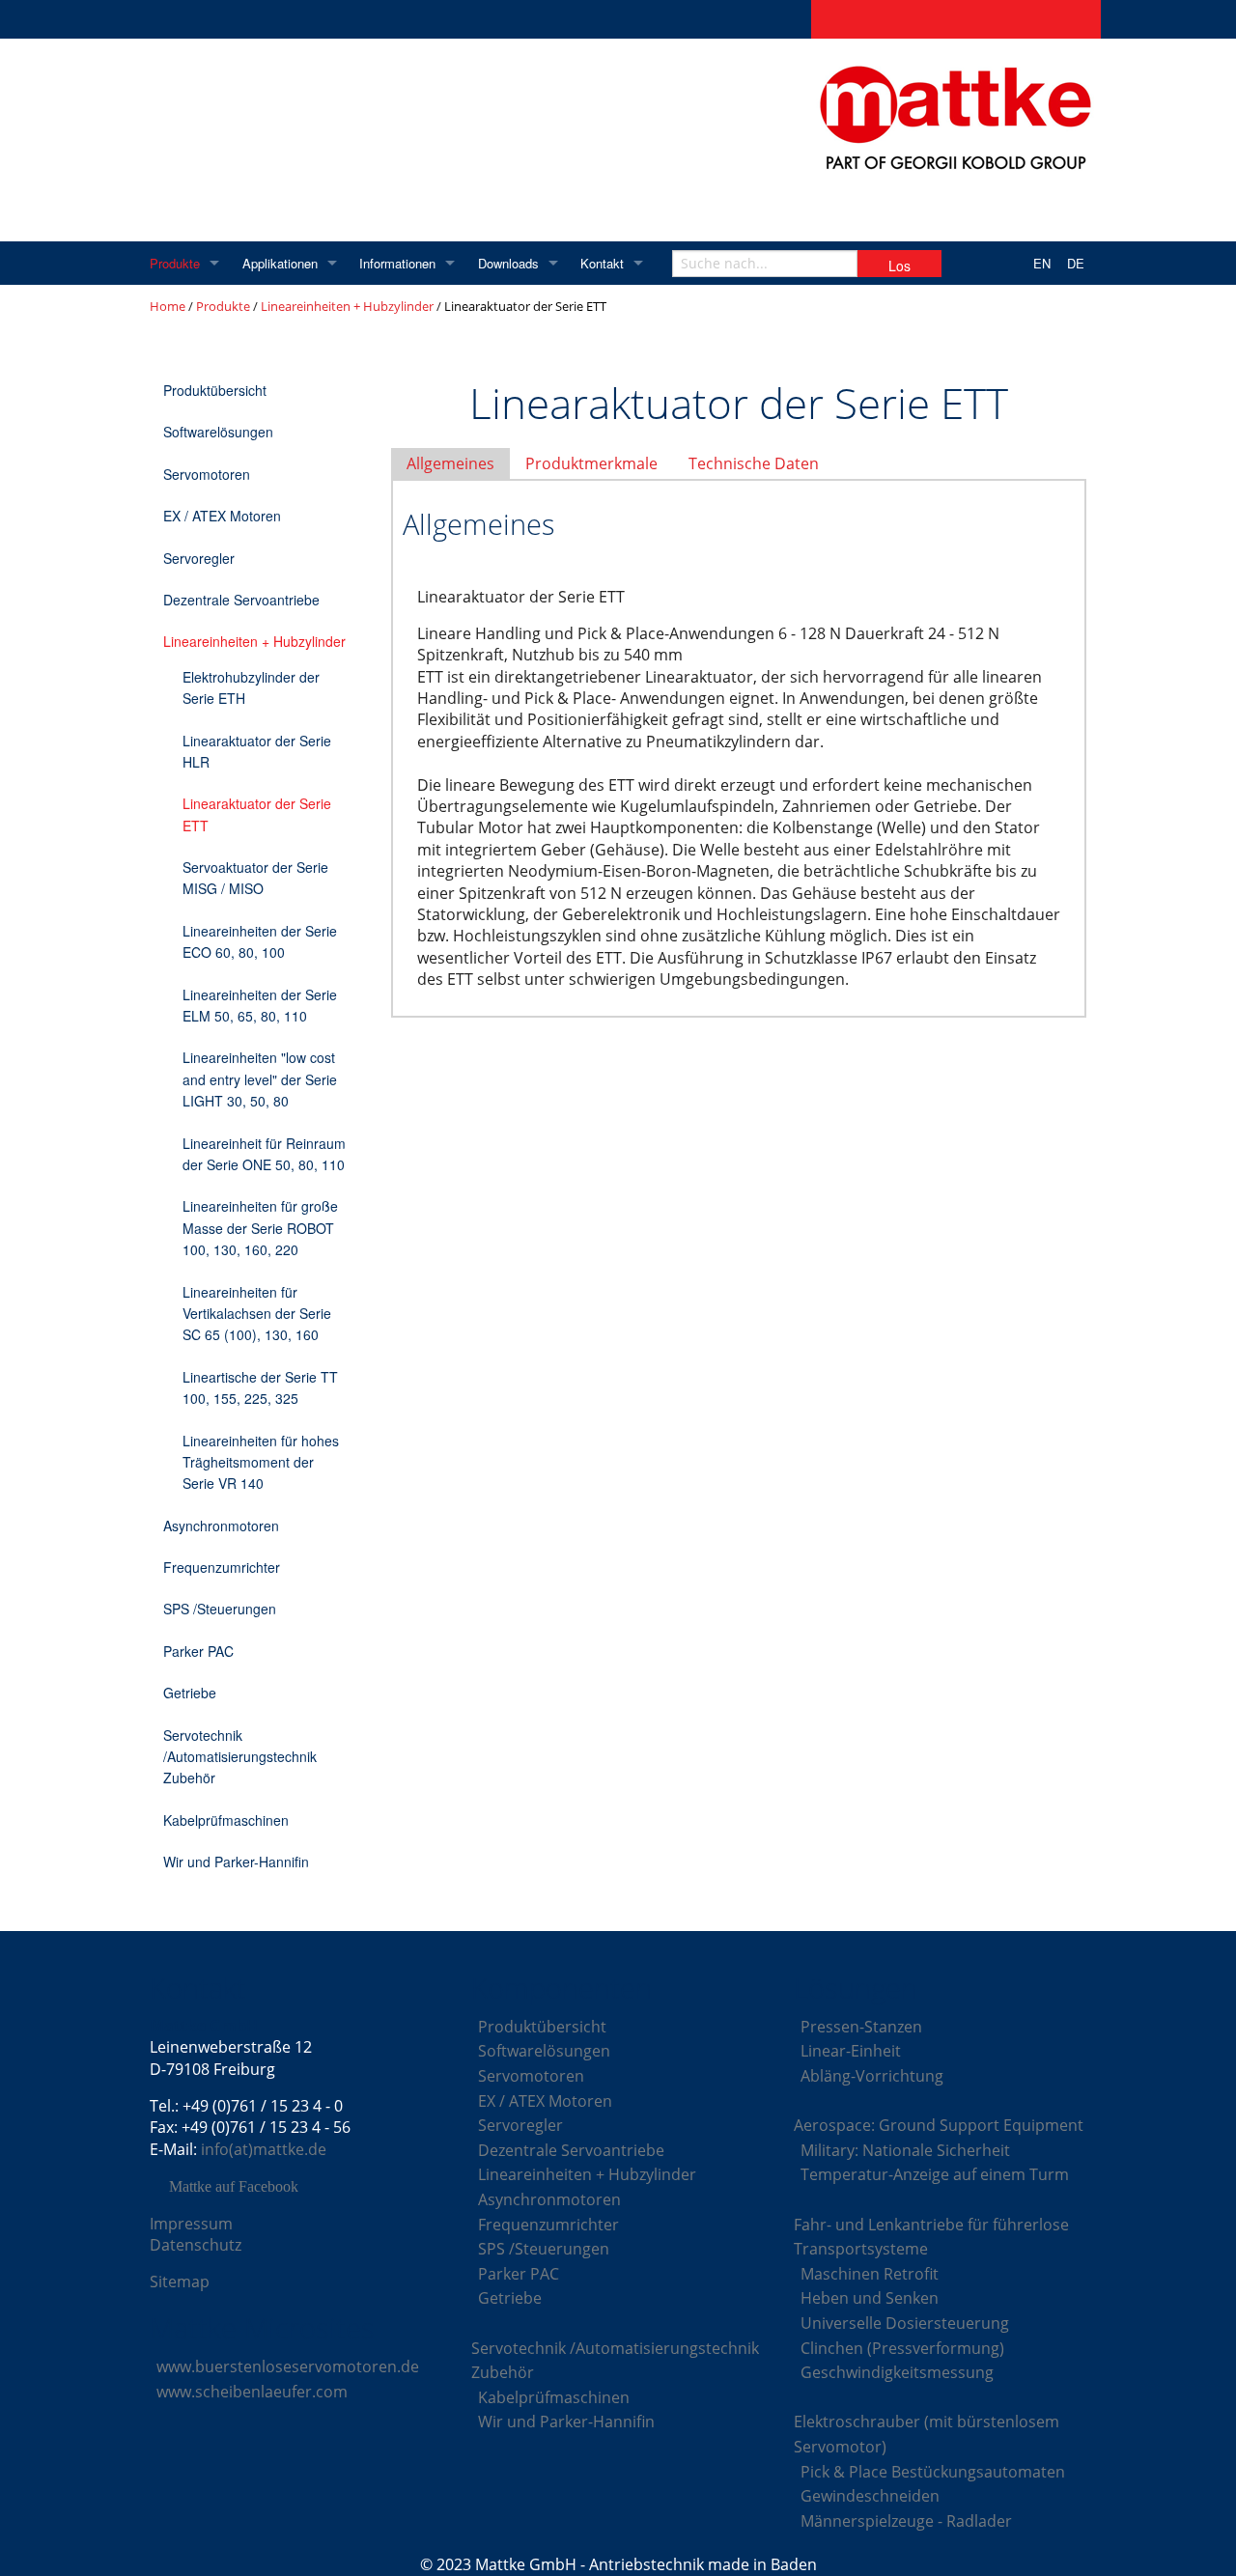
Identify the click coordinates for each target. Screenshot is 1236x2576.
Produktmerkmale (591, 463)
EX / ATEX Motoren (222, 516)
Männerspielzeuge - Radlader (906, 2521)
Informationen (397, 263)
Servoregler (199, 558)
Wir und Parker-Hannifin (236, 1862)
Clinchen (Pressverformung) (902, 2348)
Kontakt (602, 263)
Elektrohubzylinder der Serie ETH (251, 687)
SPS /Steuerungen (220, 1609)
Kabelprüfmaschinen (226, 1820)
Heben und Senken (870, 2298)
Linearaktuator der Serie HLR (257, 751)
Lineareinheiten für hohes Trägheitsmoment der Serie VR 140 (261, 1462)
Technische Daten (754, 463)
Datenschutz (196, 2245)
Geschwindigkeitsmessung (897, 2372)
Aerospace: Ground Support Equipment (939, 2125)
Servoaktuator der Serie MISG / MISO (255, 878)
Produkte (175, 263)
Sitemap (180, 2282)
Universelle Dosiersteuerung (905, 2323)
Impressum (191, 2224)
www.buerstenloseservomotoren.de (288, 2366)
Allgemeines (450, 463)
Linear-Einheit (851, 2051)
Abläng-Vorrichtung (872, 2076)
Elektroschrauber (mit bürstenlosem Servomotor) (927, 2434)
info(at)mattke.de (264, 2149)
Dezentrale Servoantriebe (241, 600)
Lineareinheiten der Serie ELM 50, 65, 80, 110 (260, 1005)
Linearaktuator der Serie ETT (257, 814)
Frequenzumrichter (222, 1567)
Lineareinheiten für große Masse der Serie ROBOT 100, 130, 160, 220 (260, 1228)
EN (1042, 263)
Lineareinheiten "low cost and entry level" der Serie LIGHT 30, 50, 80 (260, 1079)
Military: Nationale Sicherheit (905, 2150)
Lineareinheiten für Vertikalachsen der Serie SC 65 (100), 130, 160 (257, 1314)
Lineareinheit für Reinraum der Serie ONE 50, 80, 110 (264, 1154)
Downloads (508, 263)
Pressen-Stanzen (861, 2027)
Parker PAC (198, 1651)
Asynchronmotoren (221, 1526)
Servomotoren (207, 474)
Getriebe (190, 1693)
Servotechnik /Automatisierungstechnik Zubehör (240, 1757)
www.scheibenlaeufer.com (252, 2392)
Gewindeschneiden (870, 2496)
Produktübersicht (215, 390)
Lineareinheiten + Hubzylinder (347, 306)
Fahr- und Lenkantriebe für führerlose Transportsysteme (931, 2237)
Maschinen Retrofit (870, 2274)
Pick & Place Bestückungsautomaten (933, 2472)
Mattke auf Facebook (234, 2187)
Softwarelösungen (218, 432)
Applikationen (280, 263)
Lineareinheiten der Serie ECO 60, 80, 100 (260, 941)
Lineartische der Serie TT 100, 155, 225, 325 (260, 1387)
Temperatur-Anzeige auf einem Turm (935, 2174)
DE (1076, 263)
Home (168, 306)
